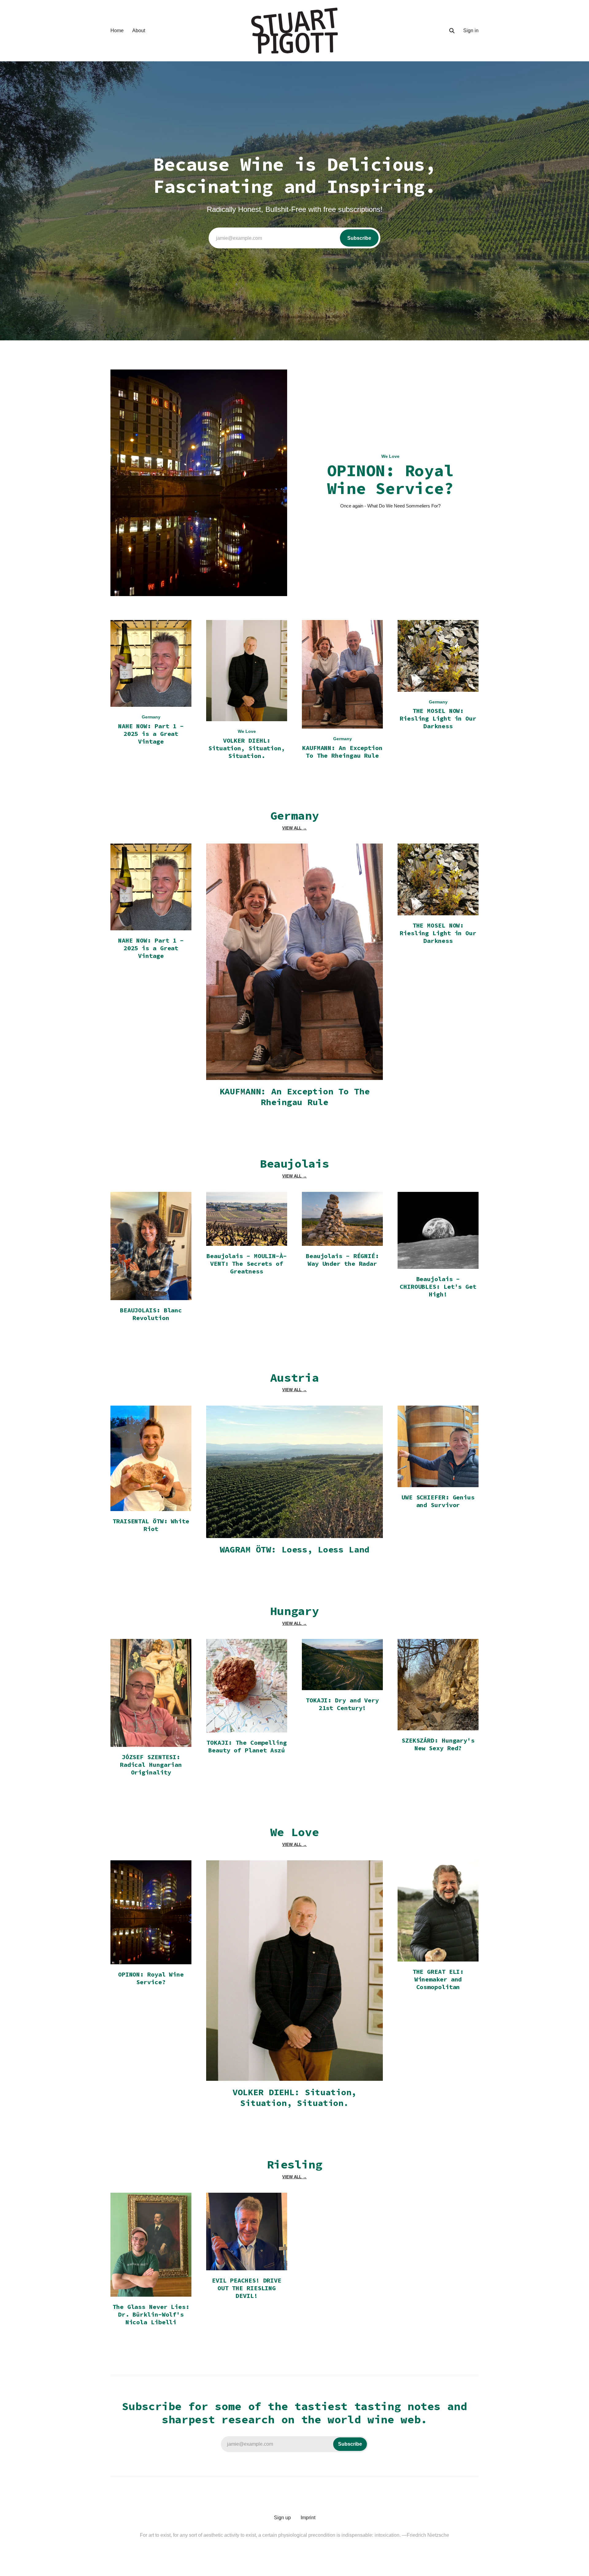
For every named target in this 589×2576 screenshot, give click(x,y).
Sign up (282, 2518)
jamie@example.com (294, 238)
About (139, 31)
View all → (294, 828)
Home (117, 31)
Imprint (308, 2518)
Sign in (471, 31)
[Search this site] (452, 31)
